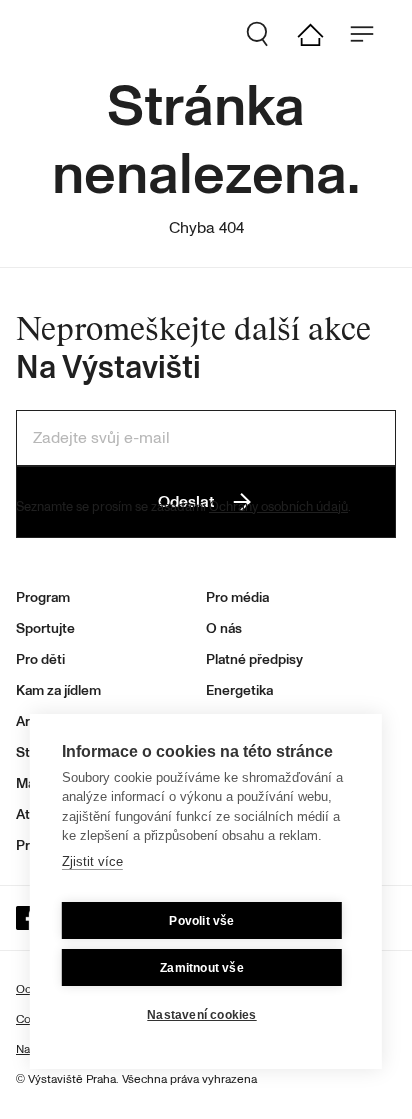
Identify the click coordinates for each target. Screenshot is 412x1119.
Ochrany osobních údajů (278, 507)
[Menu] (370, 34)
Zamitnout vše (202, 968)
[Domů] (318, 34)
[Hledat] (266, 34)
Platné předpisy (254, 659)
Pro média (237, 597)
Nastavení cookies (201, 1015)
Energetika (239, 690)
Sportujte (45, 628)
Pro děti (40, 659)
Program (43, 597)
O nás (224, 628)
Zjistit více (92, 861)
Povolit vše (201, 921)
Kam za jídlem (58, 690)
